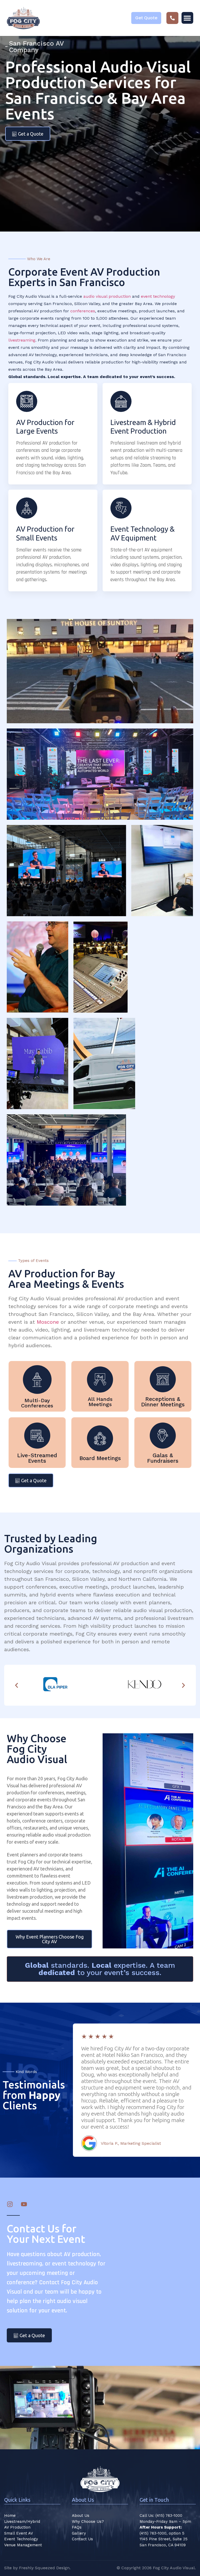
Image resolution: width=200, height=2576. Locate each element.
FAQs (77, 2527)
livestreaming (22, 340)
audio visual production (107, 296)
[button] (187, 18)
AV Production (17, 2527)
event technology (158, 296)
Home (10, 2516)
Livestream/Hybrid (22, 2522)
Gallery (79, 2533)
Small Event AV (19, 2533)
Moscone (48, 1322)
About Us (81, 2516)
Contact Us (82, 2539)
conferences (83, 311)
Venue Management (23, 2545)
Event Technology (21, 2539)
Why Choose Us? (88, 2522)
